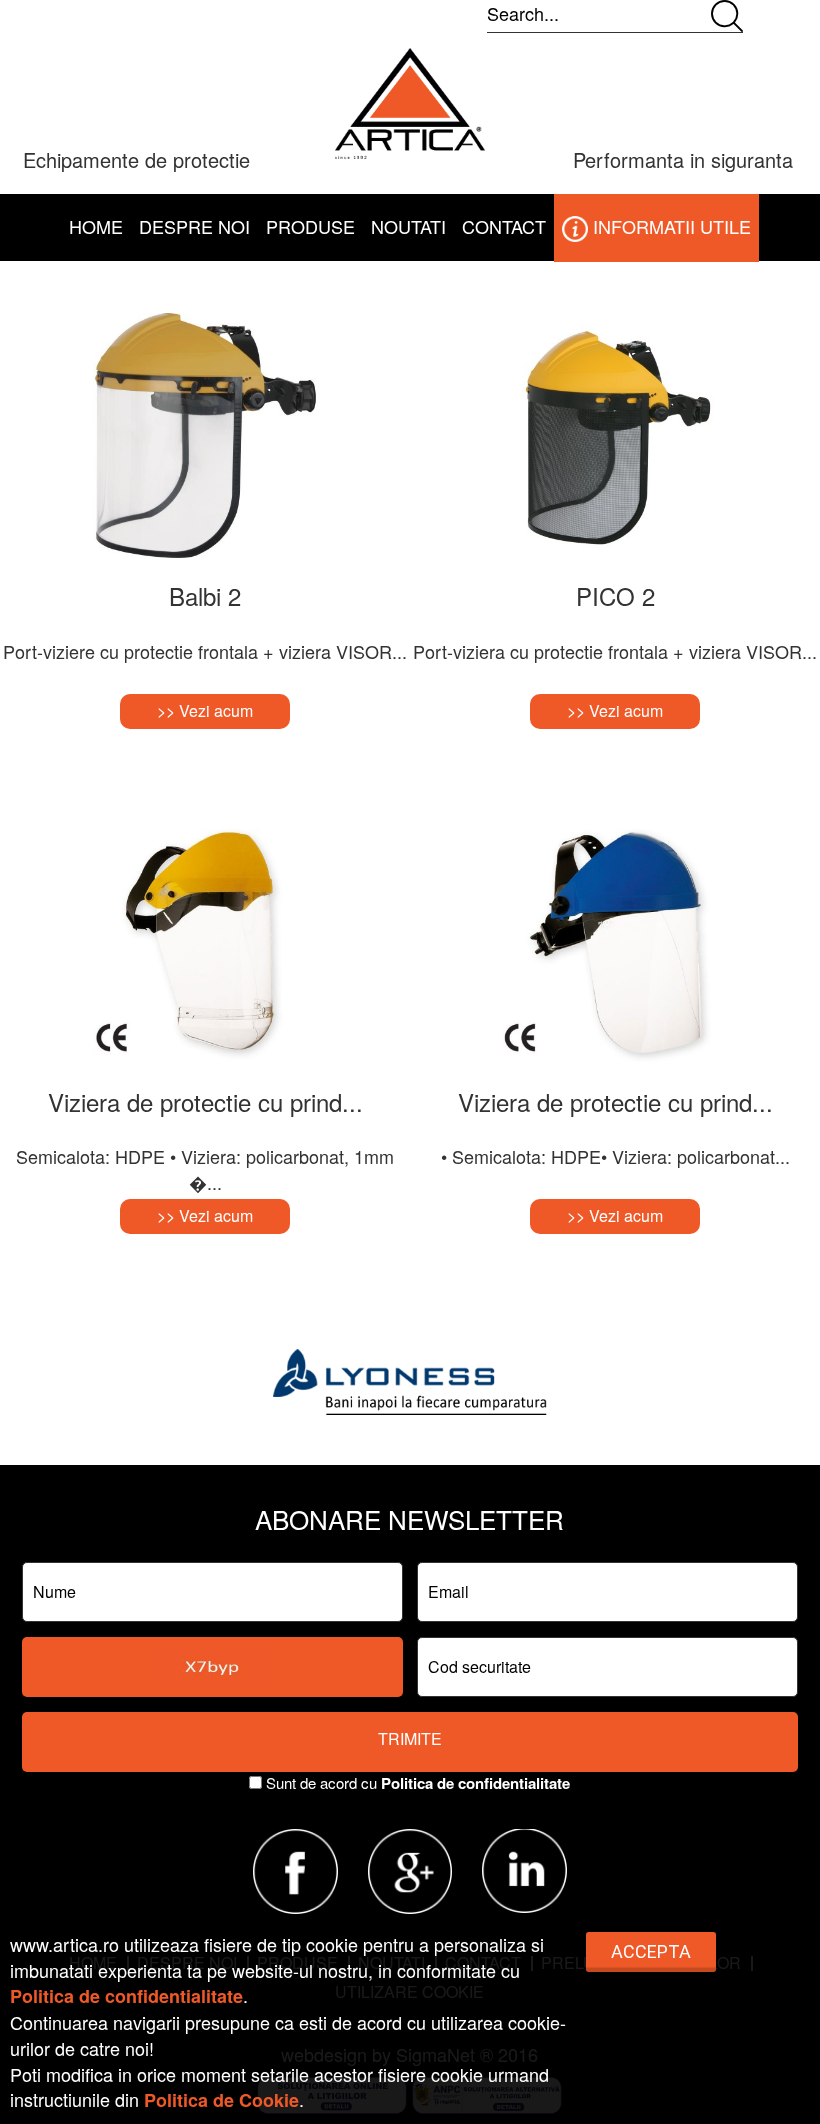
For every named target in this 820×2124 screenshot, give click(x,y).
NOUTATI (408, 226)
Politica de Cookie (221, 2100)
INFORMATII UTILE (669, 226)
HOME (96, 226)
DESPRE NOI (194, 226)
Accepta (651, 1951)
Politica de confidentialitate (475, 1783)
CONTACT (504, 226)
